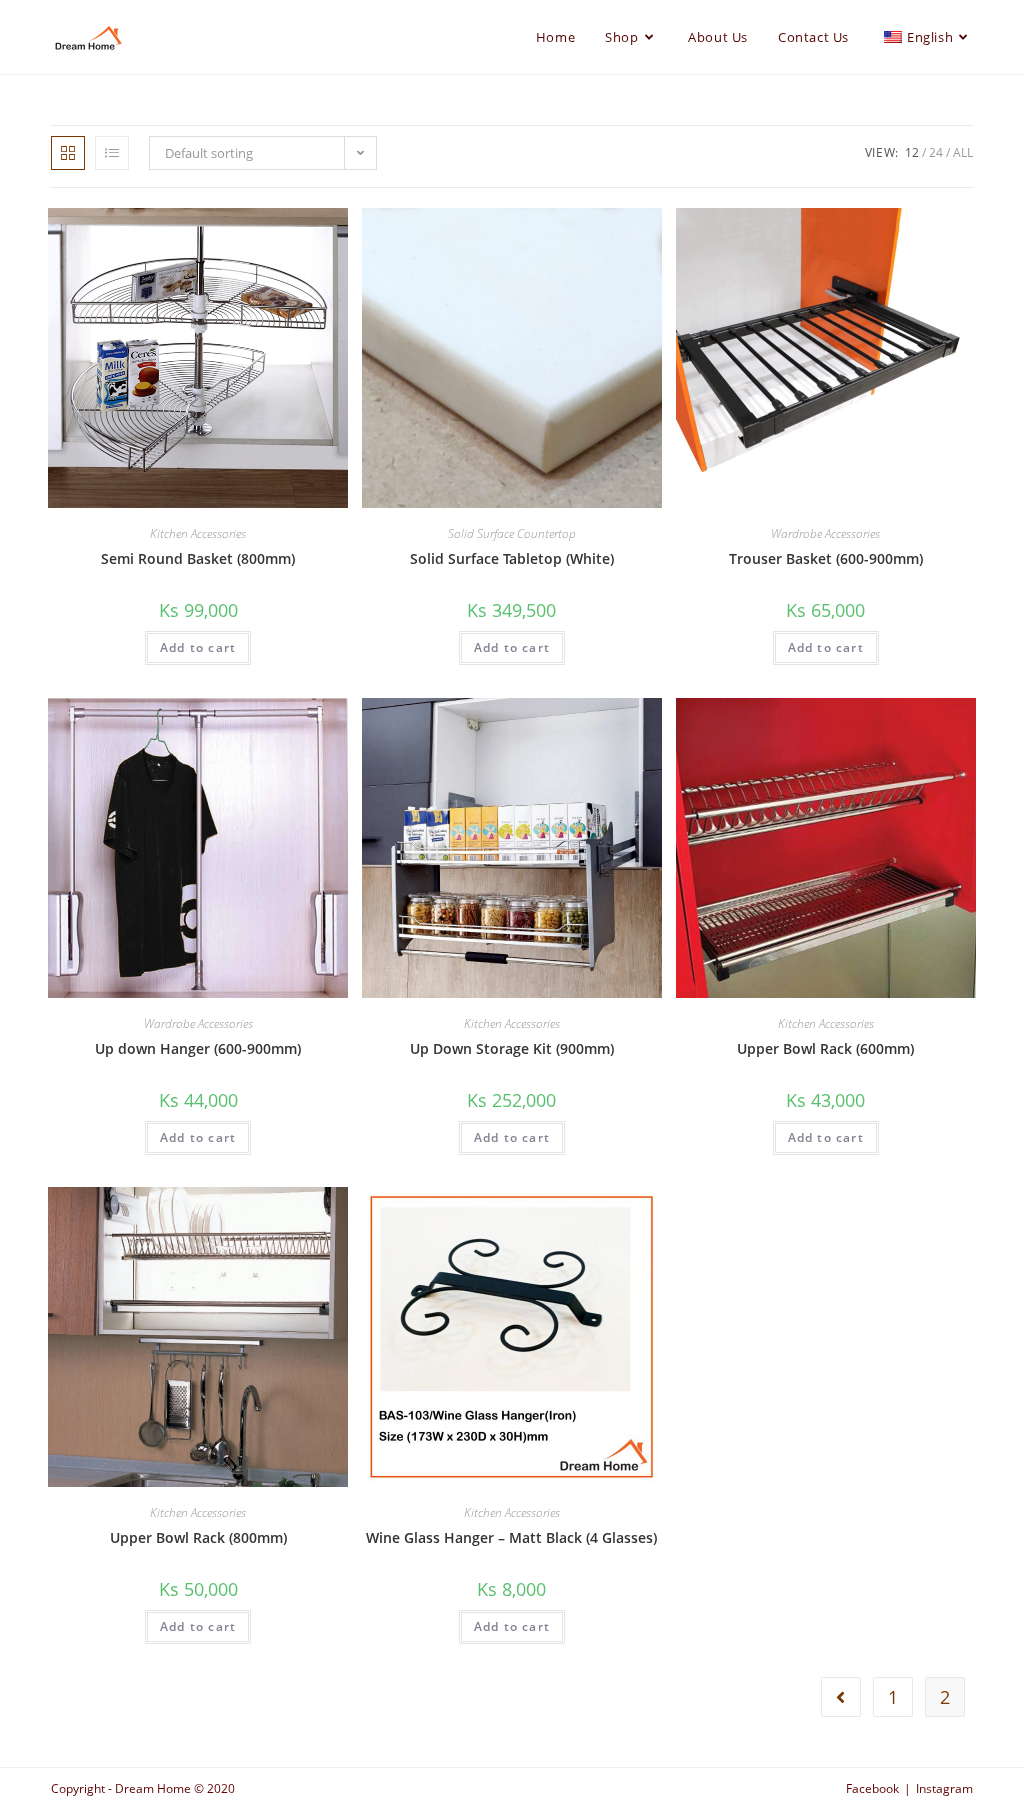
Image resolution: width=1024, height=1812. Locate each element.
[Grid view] (68, 153)
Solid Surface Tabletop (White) (512, 558)
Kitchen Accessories (198, 533)
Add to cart (198, 647)
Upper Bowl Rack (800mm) (198, 1537)
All (963, 152)
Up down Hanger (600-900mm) (198, 1048)
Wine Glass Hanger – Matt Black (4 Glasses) (511, 1537)
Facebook (872, 1788)
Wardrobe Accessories (825, 533)
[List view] (112, 153)
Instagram (944, 1788)
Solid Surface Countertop (512, 533)
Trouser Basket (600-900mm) (826, 558)
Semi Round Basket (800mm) (198, 558)
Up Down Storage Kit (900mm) (512, 1048)
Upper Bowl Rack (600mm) (825, 1048)
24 (936, 152)
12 (912, 152)
